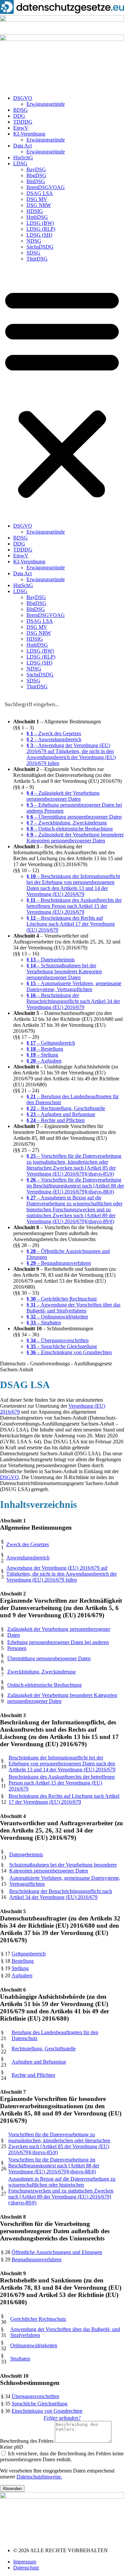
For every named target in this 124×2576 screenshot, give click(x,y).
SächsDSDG (40, 247)
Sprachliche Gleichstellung (40, 2404)
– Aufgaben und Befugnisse (61, 1114)
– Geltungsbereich (51, 1043)
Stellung (20, 1968)
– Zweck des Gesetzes (54, 733)
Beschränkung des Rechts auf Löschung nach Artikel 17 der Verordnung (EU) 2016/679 (64, 1799)
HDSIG (35, 211)
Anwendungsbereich (28, 1558)
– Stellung (42, 1055)
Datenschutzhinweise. (39, 2477)
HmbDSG (37, 217)
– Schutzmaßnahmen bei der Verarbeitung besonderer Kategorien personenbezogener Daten (64, 971)
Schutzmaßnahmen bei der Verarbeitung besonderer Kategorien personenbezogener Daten (63, 1868)
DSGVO (23, 98)
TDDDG (23, 122)
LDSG (20, 163)
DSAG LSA (40, 193)
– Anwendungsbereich (54, 739)
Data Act (22, 146)
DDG (19, 116)
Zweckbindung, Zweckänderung (41, 1672)
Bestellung (23, 1961)
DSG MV (37, 199)
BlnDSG (36, 181)
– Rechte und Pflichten (56, 1120)
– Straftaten (44, 1323)
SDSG (33, 253)
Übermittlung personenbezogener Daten (49, 1658)
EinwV (21, 128)
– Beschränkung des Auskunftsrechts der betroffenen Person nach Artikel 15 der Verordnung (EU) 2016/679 (74, 906)
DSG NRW (39, 205)
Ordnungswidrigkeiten (34, 2345)
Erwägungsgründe (46, 104)
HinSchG (23, 158)
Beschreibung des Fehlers (27, 2441)
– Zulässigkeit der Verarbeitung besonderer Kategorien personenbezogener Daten (75, 838)
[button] (62, 392)
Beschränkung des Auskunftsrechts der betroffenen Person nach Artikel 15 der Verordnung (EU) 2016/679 (62, 1783)
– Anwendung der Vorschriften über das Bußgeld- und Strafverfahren (73, 1308)
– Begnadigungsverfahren (59, 1263)
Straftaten (20, 2359)
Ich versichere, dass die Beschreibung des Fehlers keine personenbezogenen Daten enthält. (62, 2456)
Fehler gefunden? (62, 2418)
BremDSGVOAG (46, 187)
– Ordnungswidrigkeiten (57, 1317)
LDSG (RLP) (41, 229)
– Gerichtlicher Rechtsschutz (62, 1299)
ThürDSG (37, 259)
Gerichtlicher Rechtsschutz (38, 2319)
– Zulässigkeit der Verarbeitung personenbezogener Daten (63, 796)
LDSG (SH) (39, 235)
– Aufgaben (44, 1061)
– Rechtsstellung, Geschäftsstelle (66, 1108)
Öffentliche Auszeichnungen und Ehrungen (57, 2252)
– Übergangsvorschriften (58, 1340)
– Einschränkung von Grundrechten (69, 1352)
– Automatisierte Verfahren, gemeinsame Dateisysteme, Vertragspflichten (74, 986)
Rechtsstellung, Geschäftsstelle (44, 2049)
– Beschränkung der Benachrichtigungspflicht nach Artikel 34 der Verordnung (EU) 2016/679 (73, 1001)
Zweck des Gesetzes (28, 1544)
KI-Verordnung (29, 134)
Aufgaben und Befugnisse (39, 2062)
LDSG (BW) (40, 223)
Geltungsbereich (29, 1954)
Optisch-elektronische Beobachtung (44, 1685)
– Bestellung (45, 1049)
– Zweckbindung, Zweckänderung (67, 823)
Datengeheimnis (26, 1854)
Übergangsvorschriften (35, 2396)
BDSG (21, 110)
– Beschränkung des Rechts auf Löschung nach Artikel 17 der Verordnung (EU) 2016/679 (71, 924)
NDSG (34, 241)
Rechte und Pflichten (33, 2075)
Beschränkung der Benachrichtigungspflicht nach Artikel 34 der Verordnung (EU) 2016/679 (61, 1894)
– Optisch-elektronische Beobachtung (70, 829)
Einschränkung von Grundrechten (47, 2411)
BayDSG (36, 169)
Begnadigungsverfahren (37, 2259)
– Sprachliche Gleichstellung (62, 1346)
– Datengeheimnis (51, 960)
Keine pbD (12, 2447)
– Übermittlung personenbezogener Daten (74, 817)
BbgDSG (36, 175)
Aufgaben (22, 1975)
